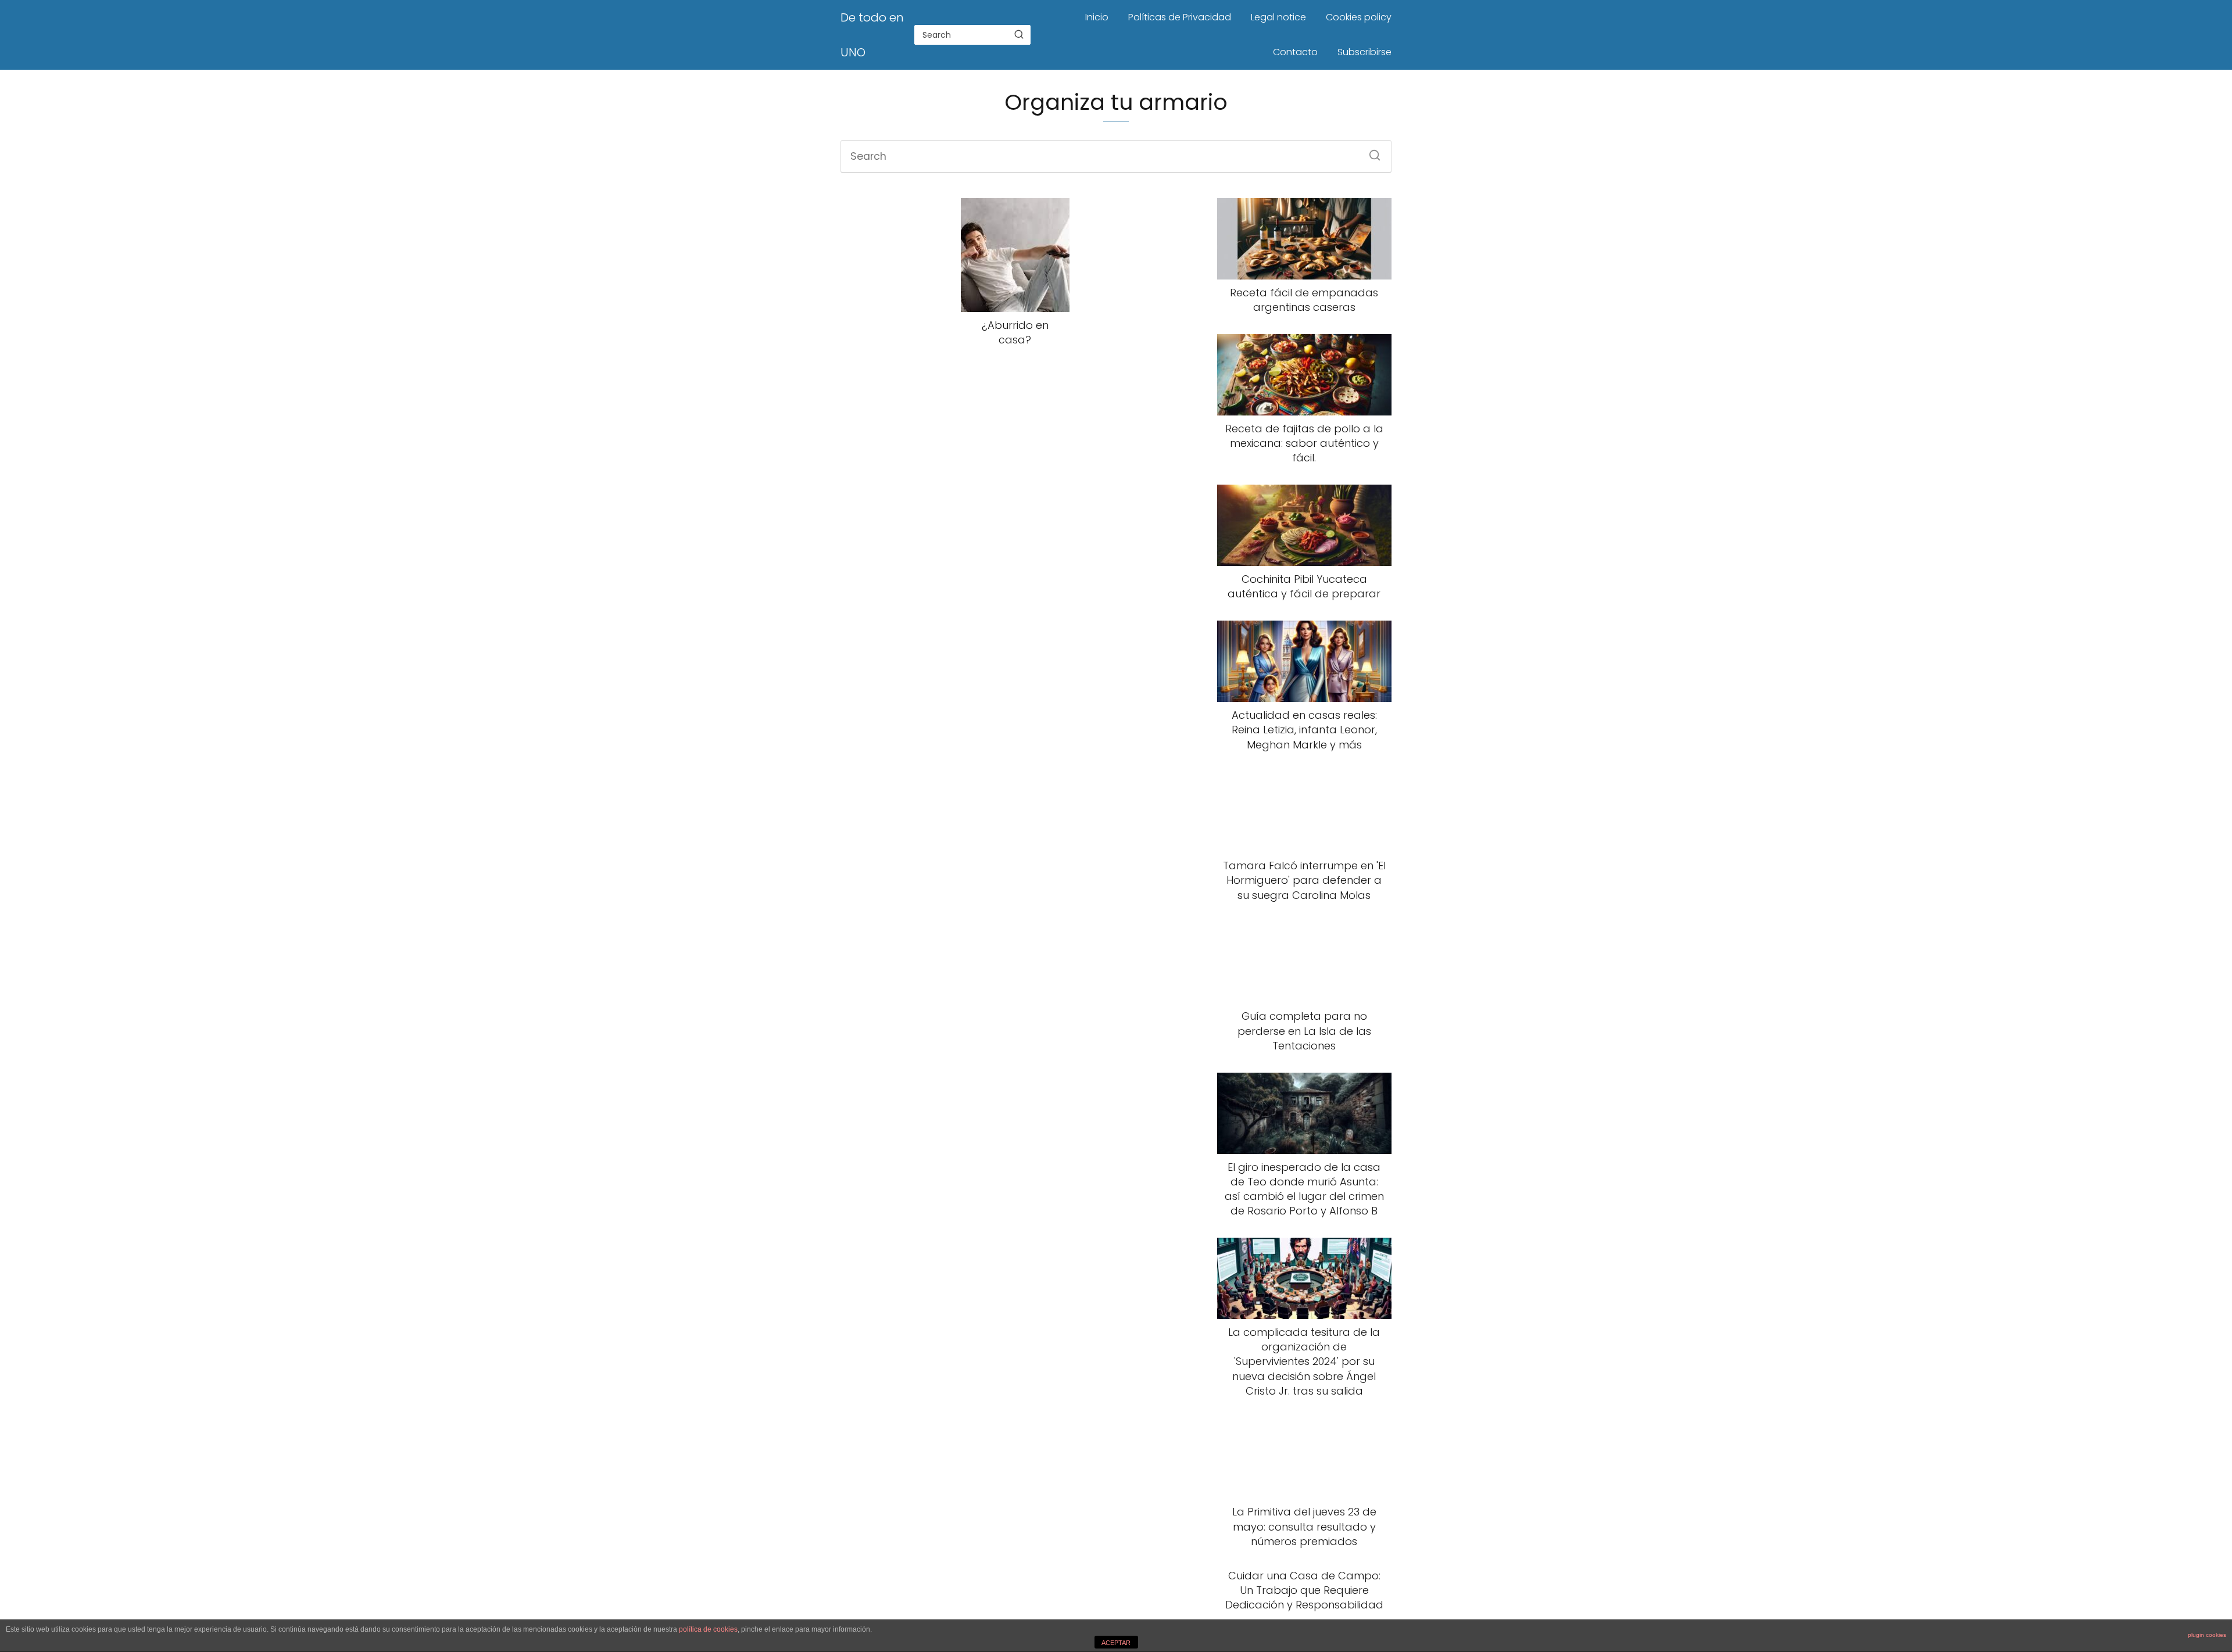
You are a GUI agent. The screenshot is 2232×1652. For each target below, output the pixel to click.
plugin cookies (2207, 1635)
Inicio (1097, 17)
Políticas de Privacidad (1180, 17)
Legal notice (1278, 17)
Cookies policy (1359, 17)
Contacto (1295, 52)
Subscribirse (1364, 52)
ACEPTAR (1116, 1643)
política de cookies (708, 1629)
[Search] (1019, 34)
